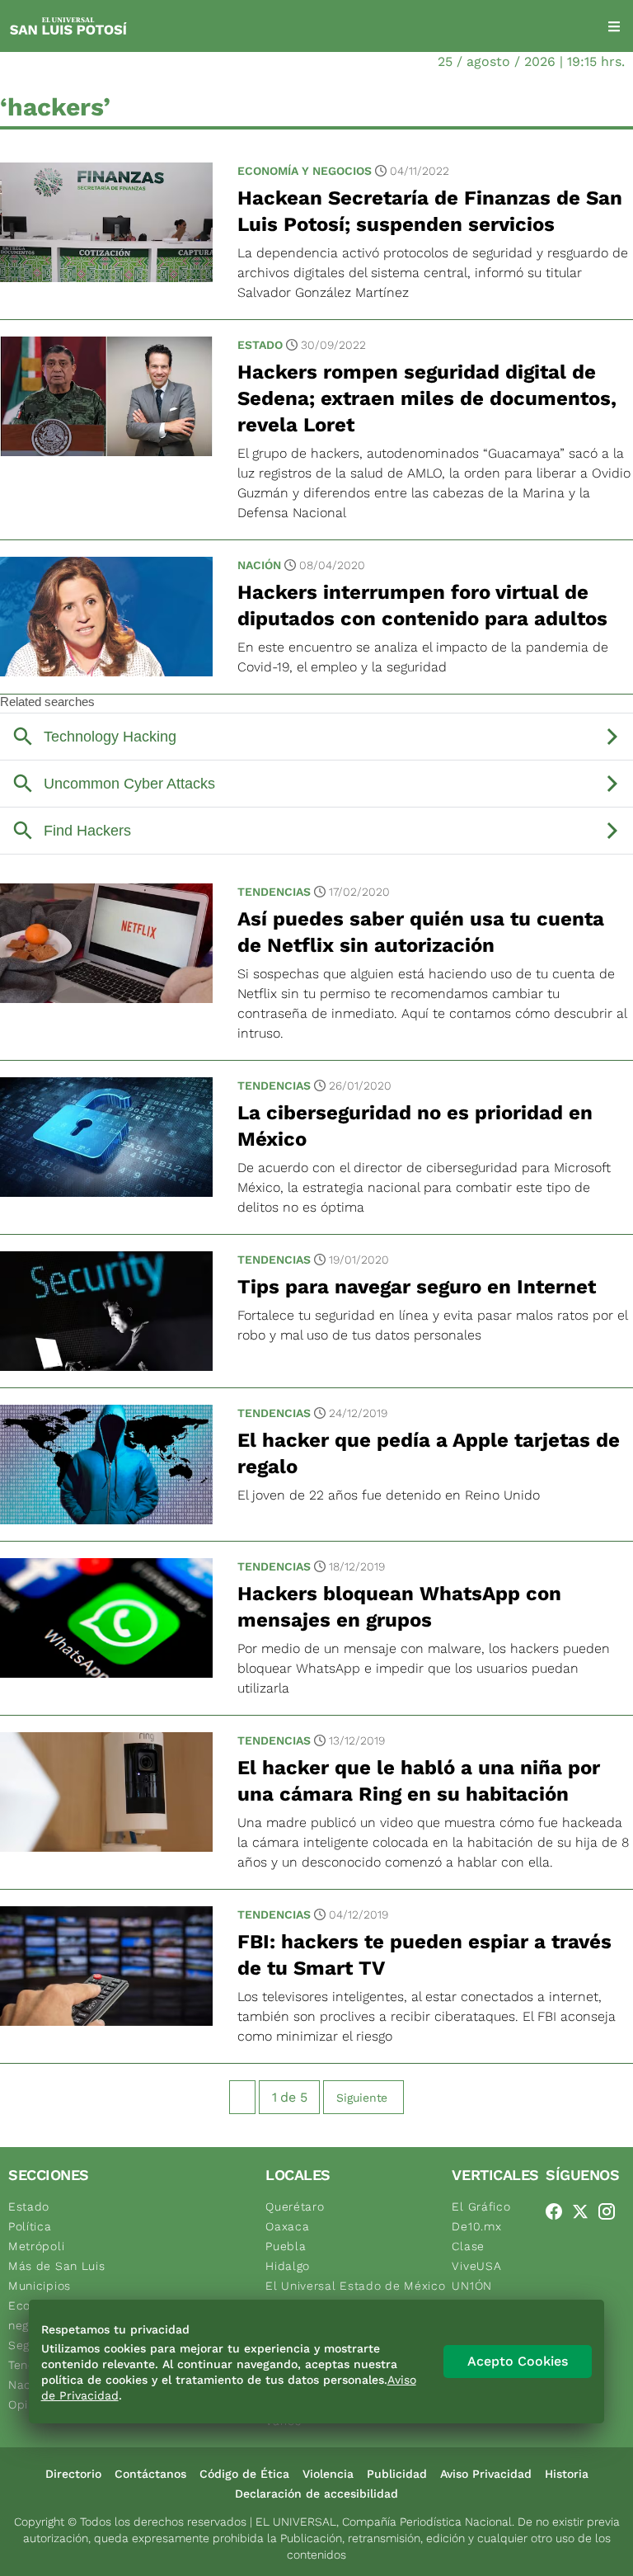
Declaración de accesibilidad (316, 2494)
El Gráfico (481, 2206)
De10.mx (476, 2226)
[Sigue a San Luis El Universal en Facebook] (559, 2211)
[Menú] (614, 26)
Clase (468, 2246)
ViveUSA (476, 2266)
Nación (259, 565)
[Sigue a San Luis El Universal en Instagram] (612, 2211)
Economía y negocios (305, 171)
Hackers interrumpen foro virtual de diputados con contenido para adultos (422, 605)
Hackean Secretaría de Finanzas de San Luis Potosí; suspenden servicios (430, 211)
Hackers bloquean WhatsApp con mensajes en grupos (399, 1607)
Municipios (40, 2286)
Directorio (73, 2474)
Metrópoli (36, 2246)
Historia (567, 2474)
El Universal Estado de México (355, 2286)
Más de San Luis (57, 2266)
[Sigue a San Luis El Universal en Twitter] (585, 2211)
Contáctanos (150, 2474)
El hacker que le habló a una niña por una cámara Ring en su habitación (419, 1781)
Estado (260, 345)
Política (30, 2226)
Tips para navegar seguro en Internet (417, 1287)
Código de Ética (244, 2474)
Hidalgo (288, 2266)
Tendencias (274, 892)
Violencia (328, 2474)
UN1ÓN (472, 2286)
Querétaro (295, 2206)
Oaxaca (287, 2226)
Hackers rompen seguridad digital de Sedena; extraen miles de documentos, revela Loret (427, 398)
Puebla (286, 2246)
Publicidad (397, 2474)
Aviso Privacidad (486, 2474)
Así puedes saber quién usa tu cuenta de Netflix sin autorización (421, 932)
